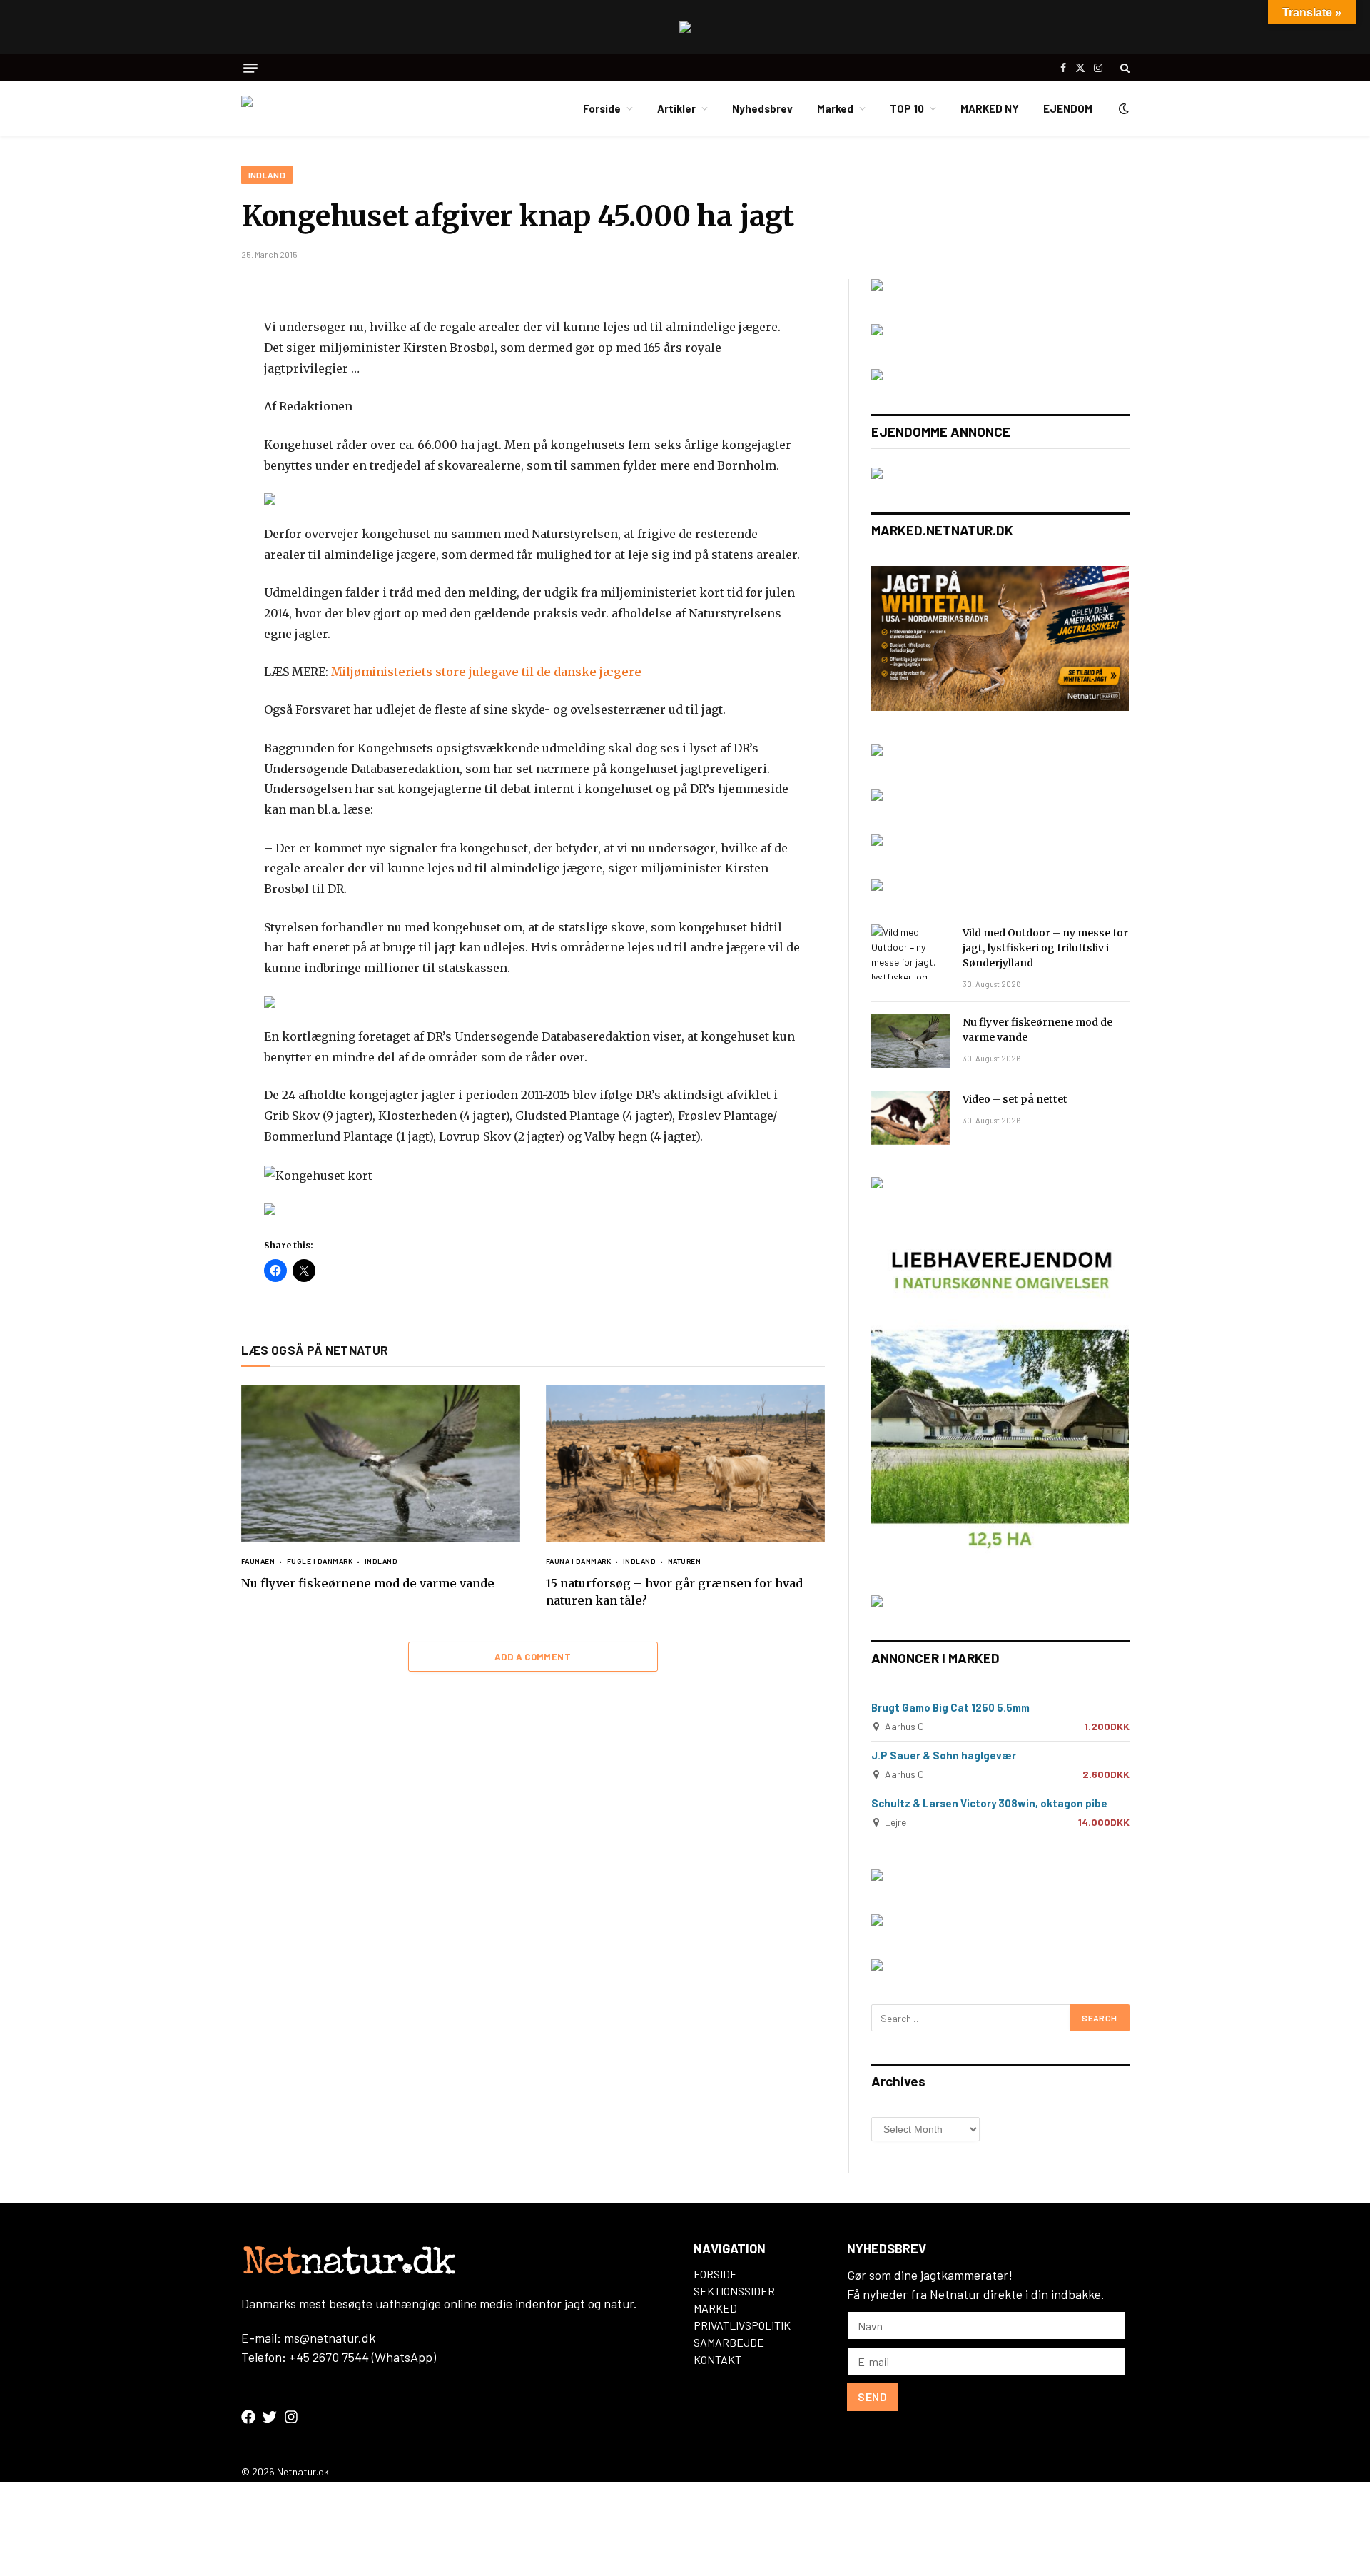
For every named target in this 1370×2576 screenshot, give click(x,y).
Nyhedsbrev (762, 108)
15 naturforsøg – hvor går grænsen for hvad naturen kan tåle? (674, 1592)
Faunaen (258, 1561)
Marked (835, 108)
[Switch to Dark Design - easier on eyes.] (1122, 108)
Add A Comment (533, 1657)
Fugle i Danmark (320, 1561)
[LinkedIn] (191, 394)
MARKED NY (990, 108)
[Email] (191, 461)
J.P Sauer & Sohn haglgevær (944, 1755)
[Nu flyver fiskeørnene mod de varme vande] (381, 1464)
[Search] (1123, 68)
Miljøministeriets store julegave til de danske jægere (486, 672)
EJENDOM (1068, 108)
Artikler (676, 108)
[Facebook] (191, 327)
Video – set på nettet (1015, 1099)
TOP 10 (907, 108)
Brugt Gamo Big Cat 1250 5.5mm (950, 1707)
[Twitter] (191, 360)
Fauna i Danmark (579, 1561)
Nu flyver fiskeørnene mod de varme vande (368, 1583)
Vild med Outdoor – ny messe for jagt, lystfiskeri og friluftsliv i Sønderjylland (1045, 948)
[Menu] (250, 68)
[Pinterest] (191, 428)
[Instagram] (291, 2417)
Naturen (684, 1561)
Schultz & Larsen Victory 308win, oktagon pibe (989, 1803)
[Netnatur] (313, 108)
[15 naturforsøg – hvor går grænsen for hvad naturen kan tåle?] (685, 1464)
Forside (602, 108)
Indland (267, 175)
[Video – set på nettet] (910, 1118)
